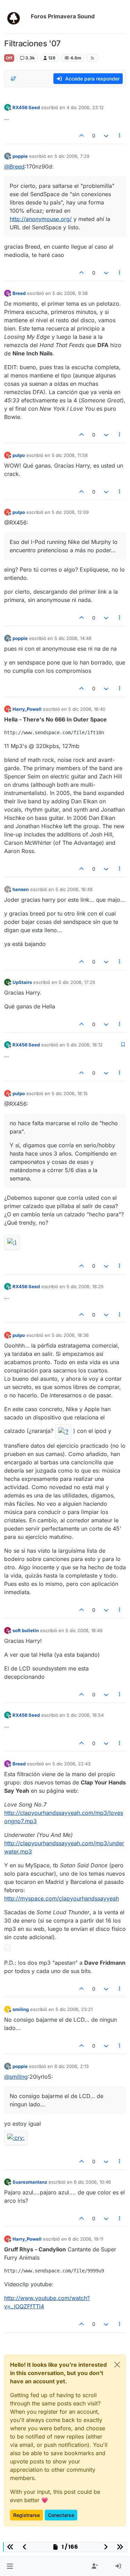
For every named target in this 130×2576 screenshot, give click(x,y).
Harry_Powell (27, 709)
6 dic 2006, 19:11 (86, 2239)
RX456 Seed (26, 107)
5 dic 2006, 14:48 (73, 638)
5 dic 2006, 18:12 (85, 1045)
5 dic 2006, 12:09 (70, 512)
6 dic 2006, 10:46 (92, 2182)
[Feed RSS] (92, 58)
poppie (20, 156)
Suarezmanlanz (30, 2182)
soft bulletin (26, 1630)
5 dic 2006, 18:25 (85, 1286)
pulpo (19, 455)
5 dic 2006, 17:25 (77, 982)
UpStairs (22, 982)
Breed (19, 293)
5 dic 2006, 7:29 (72, 156)
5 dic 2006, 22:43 (71, 1764)
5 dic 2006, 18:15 (70, 1093)
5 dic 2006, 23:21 (74, 2009)
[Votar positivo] (82, 136)
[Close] (117, 2365)
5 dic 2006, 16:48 (74, 889)
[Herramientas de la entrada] (120, 136)
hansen (21, 889)
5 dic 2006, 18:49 (84, 1630)
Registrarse (27, 2515)
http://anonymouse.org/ (41, 219)
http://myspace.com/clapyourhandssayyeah (62, 1898)
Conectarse (61, 2515)
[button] (10, 2566)
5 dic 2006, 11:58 (70, 455)
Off (9, 58)
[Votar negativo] (106, 136)
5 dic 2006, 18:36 (70, 1335)
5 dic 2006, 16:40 (87, 709)
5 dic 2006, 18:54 (85, 1715)
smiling (21, 2009)
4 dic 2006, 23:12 (85, 107)
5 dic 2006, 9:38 (70, 293)
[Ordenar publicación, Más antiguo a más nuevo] (14, 79)
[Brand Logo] (16, 17)
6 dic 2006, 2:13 (72, 2066)
